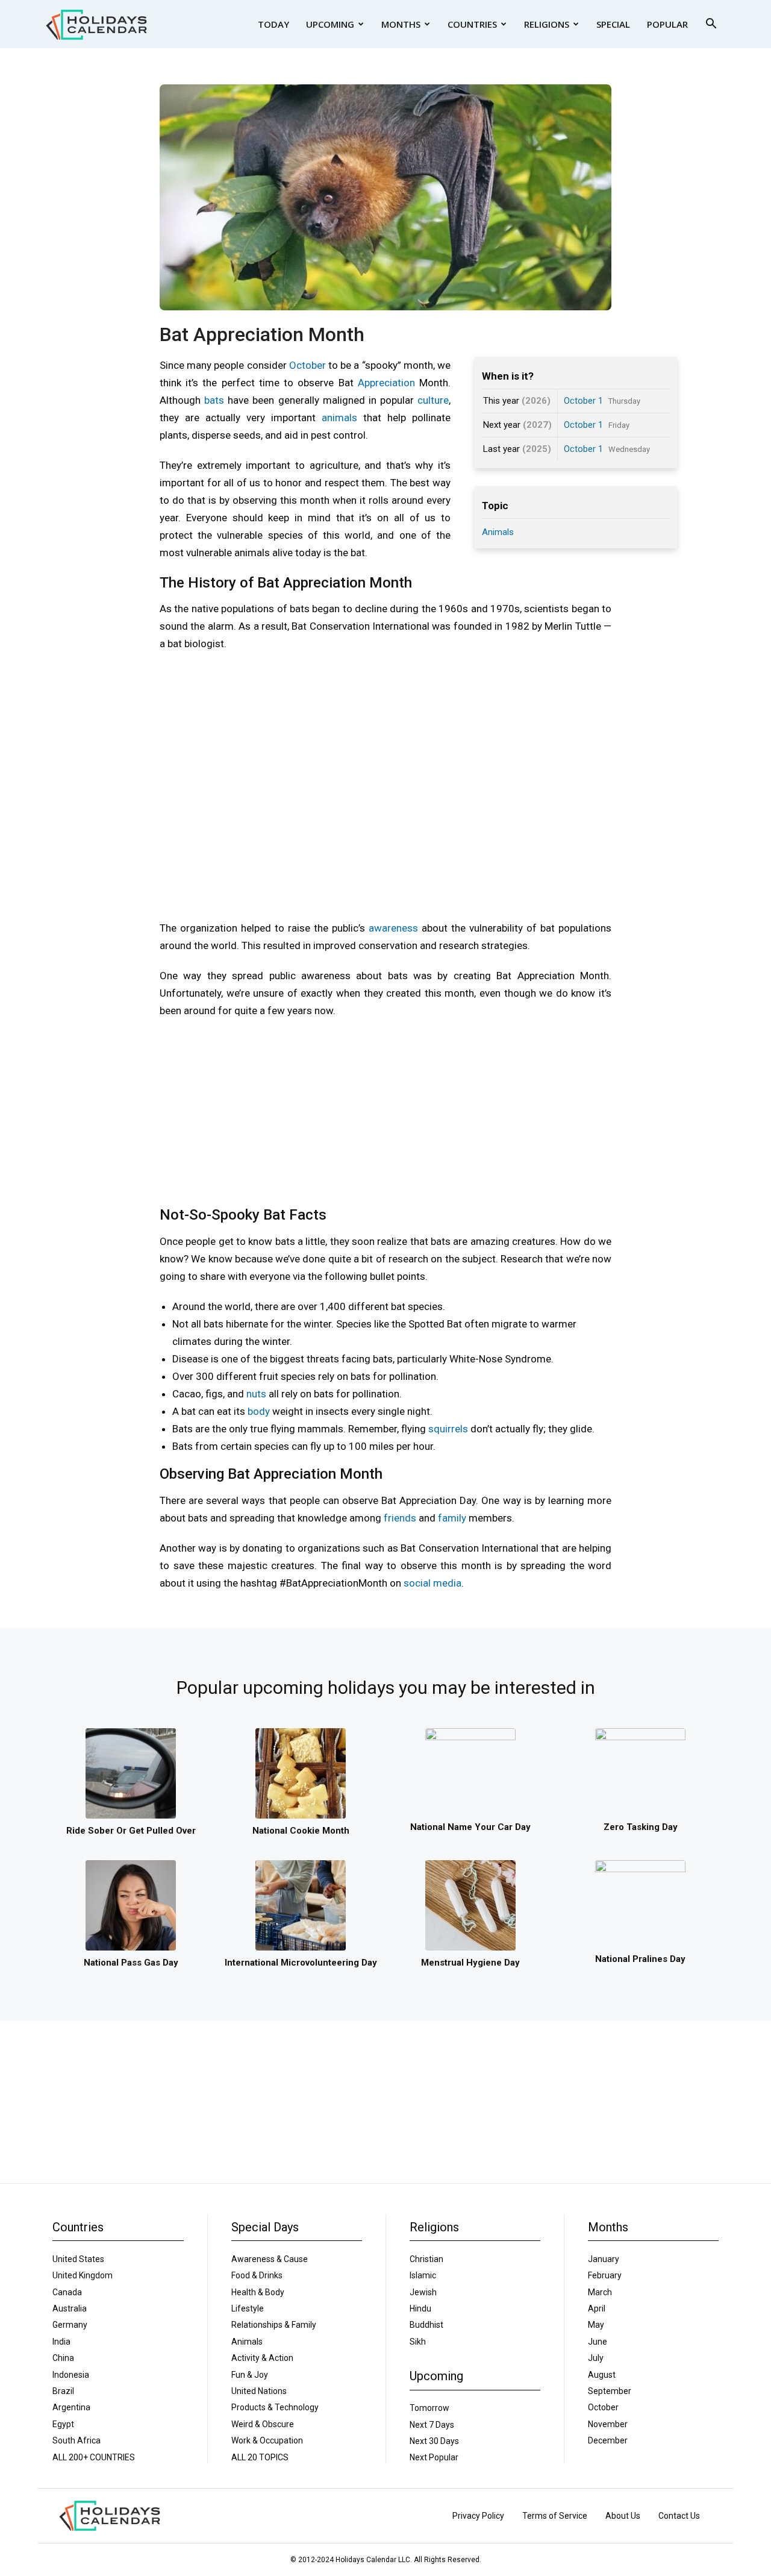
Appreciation (386, 383)
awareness (393, 928)
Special (613, 24)
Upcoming (330, 24)
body (259, 1411)
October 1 (583, 401)
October (307, 365)
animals (339, 418)
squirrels (448, 1429)
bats (214, 400)
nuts (256, 1394)
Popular (667, 24)
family (452, 1518)
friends (400, 1518)
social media (432, 1583)
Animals (498, 532)
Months (401, 24)
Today (273, 24)
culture (433, 400)
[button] (711, 25)
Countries (472, 24)
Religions (547, 24)
